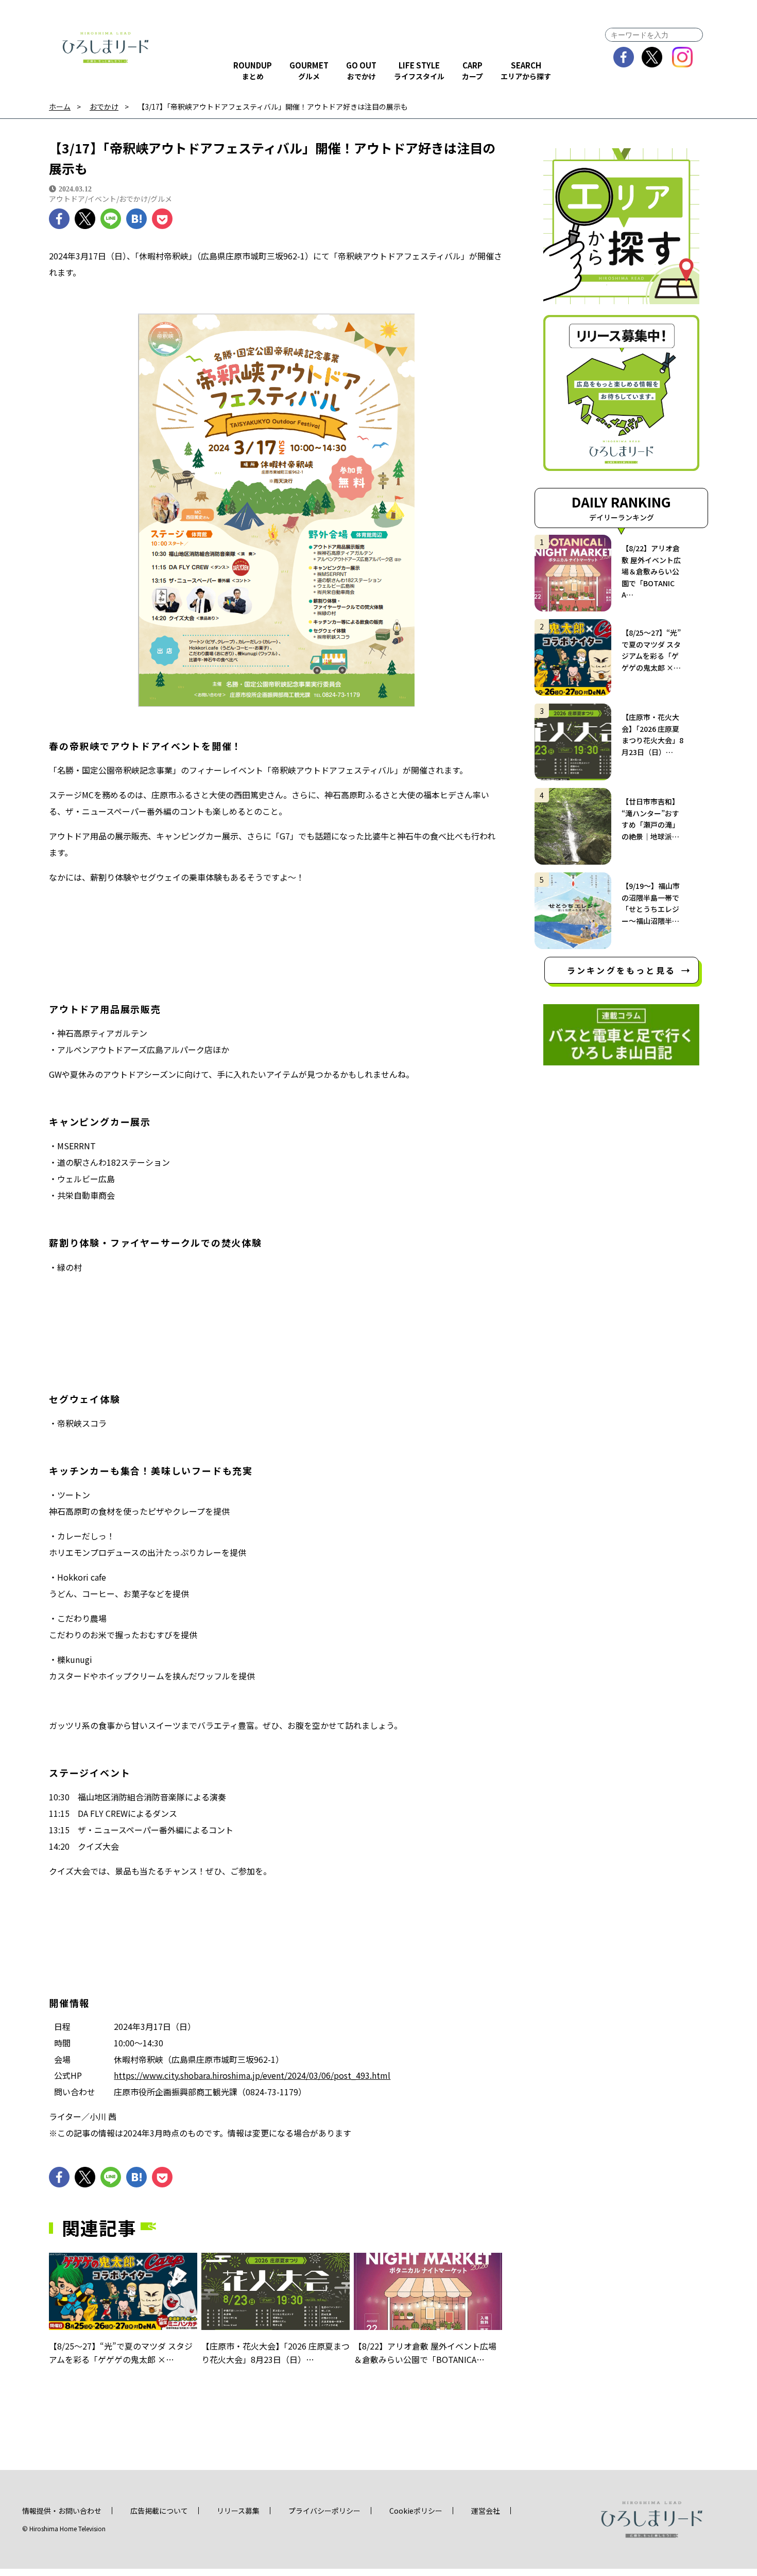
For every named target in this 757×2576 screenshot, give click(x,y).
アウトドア (67, 199)
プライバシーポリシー (324, 2511)
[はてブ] (136, 219)
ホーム (60, 107)
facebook (624, 57)
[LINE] (111, 219)
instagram (683, 57)
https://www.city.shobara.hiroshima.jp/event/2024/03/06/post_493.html (252, 2075)
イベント (102, 199)
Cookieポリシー (416, 2511)
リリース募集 (238, 2511)
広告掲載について (159, 2511)
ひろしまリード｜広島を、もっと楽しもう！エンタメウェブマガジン (106, 47)
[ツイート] (85, 219)
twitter (652, 57)
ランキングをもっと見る (621, 970)
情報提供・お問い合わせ (62, 2511)
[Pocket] (162, 219)
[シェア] (59, 219)
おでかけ (104, 107)
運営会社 (486, 2511)
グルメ (161, 199)
